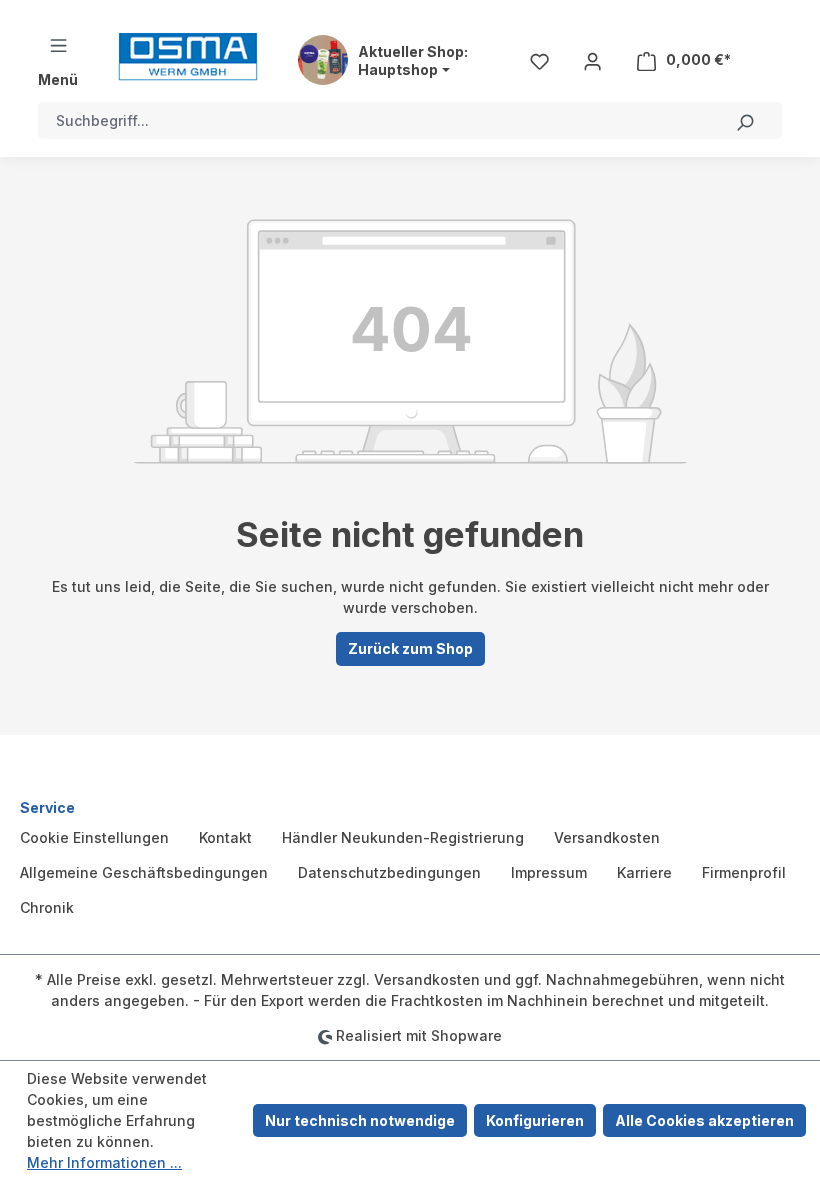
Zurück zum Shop (410, 648)
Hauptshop (398, 70)
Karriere (644, 872)
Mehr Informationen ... (104, 1162)
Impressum (549, 872)
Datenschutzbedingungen (389, 872)
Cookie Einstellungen (94, 837)
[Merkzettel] (539, 60)
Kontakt (225, 837)
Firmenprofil (744, 872)
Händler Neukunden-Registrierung (403, 837)
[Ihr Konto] (592, 60)
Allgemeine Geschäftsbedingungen (144, 872)
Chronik (47, 907)
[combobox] (373, 120)
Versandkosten (607, 837)
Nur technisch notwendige (360, 1120)
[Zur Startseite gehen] (188, 56)
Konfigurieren (535, 1120)
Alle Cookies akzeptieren (704, 1120)
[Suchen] (745, 120)
